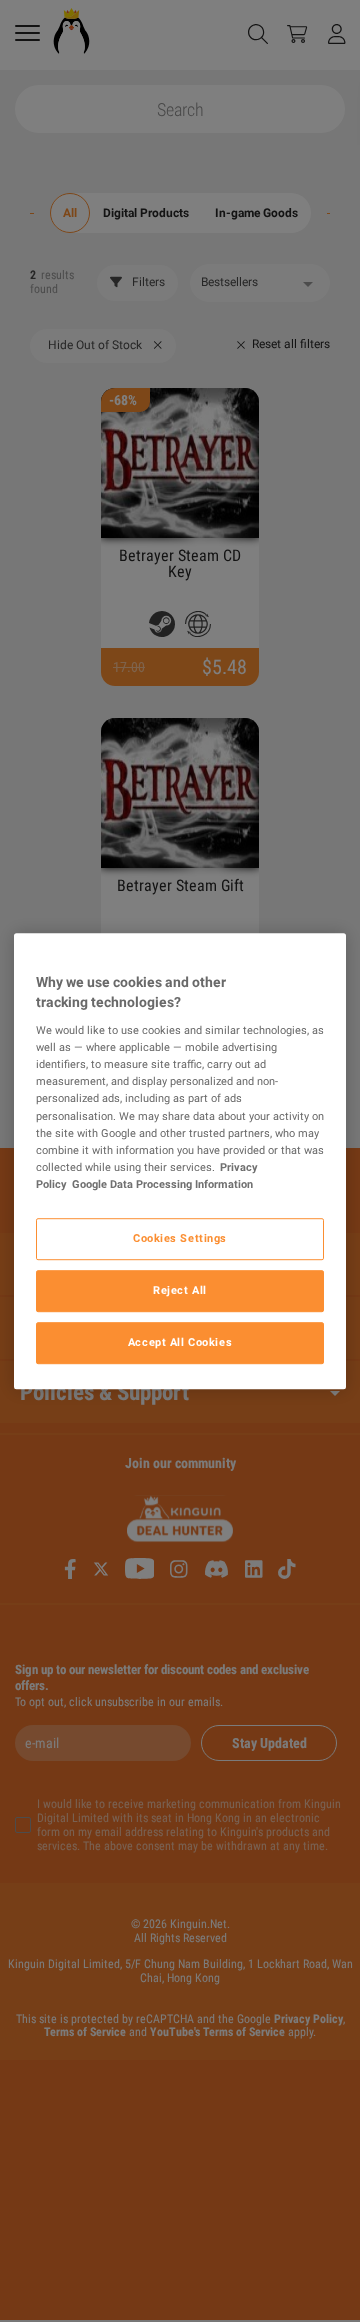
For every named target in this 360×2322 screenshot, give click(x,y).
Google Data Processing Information (162, 1184)
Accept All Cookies (180, 1342)
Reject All (180, 1290)
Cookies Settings (180, 1238)
